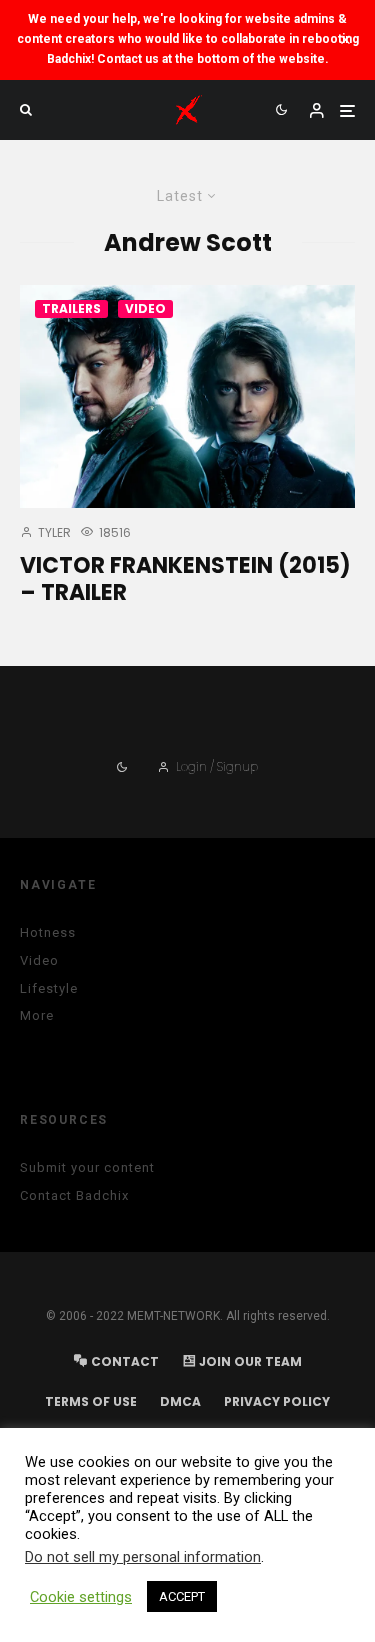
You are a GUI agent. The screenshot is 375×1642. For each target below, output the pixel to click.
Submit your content (87, 1167)
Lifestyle (49, 988)
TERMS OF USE (91, 1401)
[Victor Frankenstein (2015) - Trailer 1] (187, 396)
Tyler (53, 532)
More (37, 1015)
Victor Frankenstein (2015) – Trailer (185, 579)
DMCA (180, 1401)
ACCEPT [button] (182, 1596)
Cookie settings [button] (81, 1597)
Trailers (71, 308)
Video (145, 308)
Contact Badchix (74, 1195)
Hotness (48, 932)
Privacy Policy (277, 1401)
